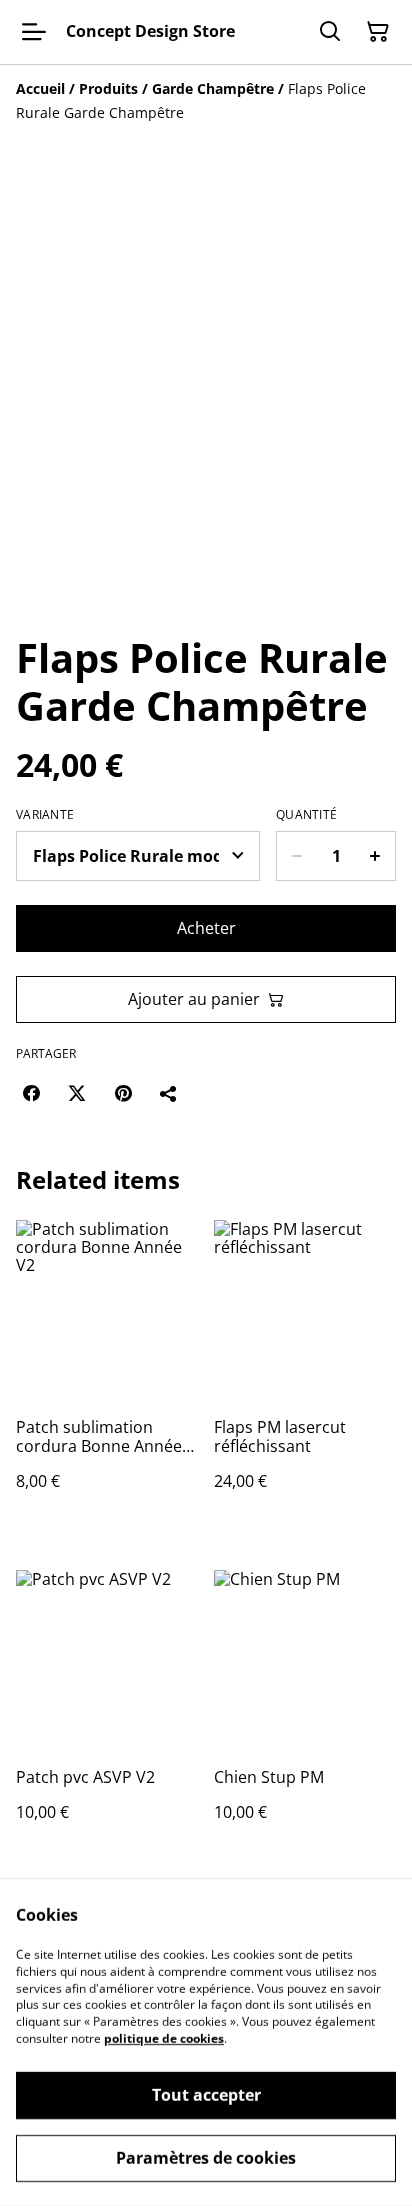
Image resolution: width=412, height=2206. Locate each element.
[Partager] (169, 1093)
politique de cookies (164, 2038)
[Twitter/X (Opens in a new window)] (77, 1093)
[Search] (330, 32)
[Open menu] (34, 32)
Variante (45, 815)
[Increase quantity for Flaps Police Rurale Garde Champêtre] (375, 856)
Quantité (306, 815)
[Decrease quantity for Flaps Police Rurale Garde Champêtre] (296, 856)
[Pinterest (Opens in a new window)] (123, 1093)
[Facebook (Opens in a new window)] (31, 1093)
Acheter (206, 928)
